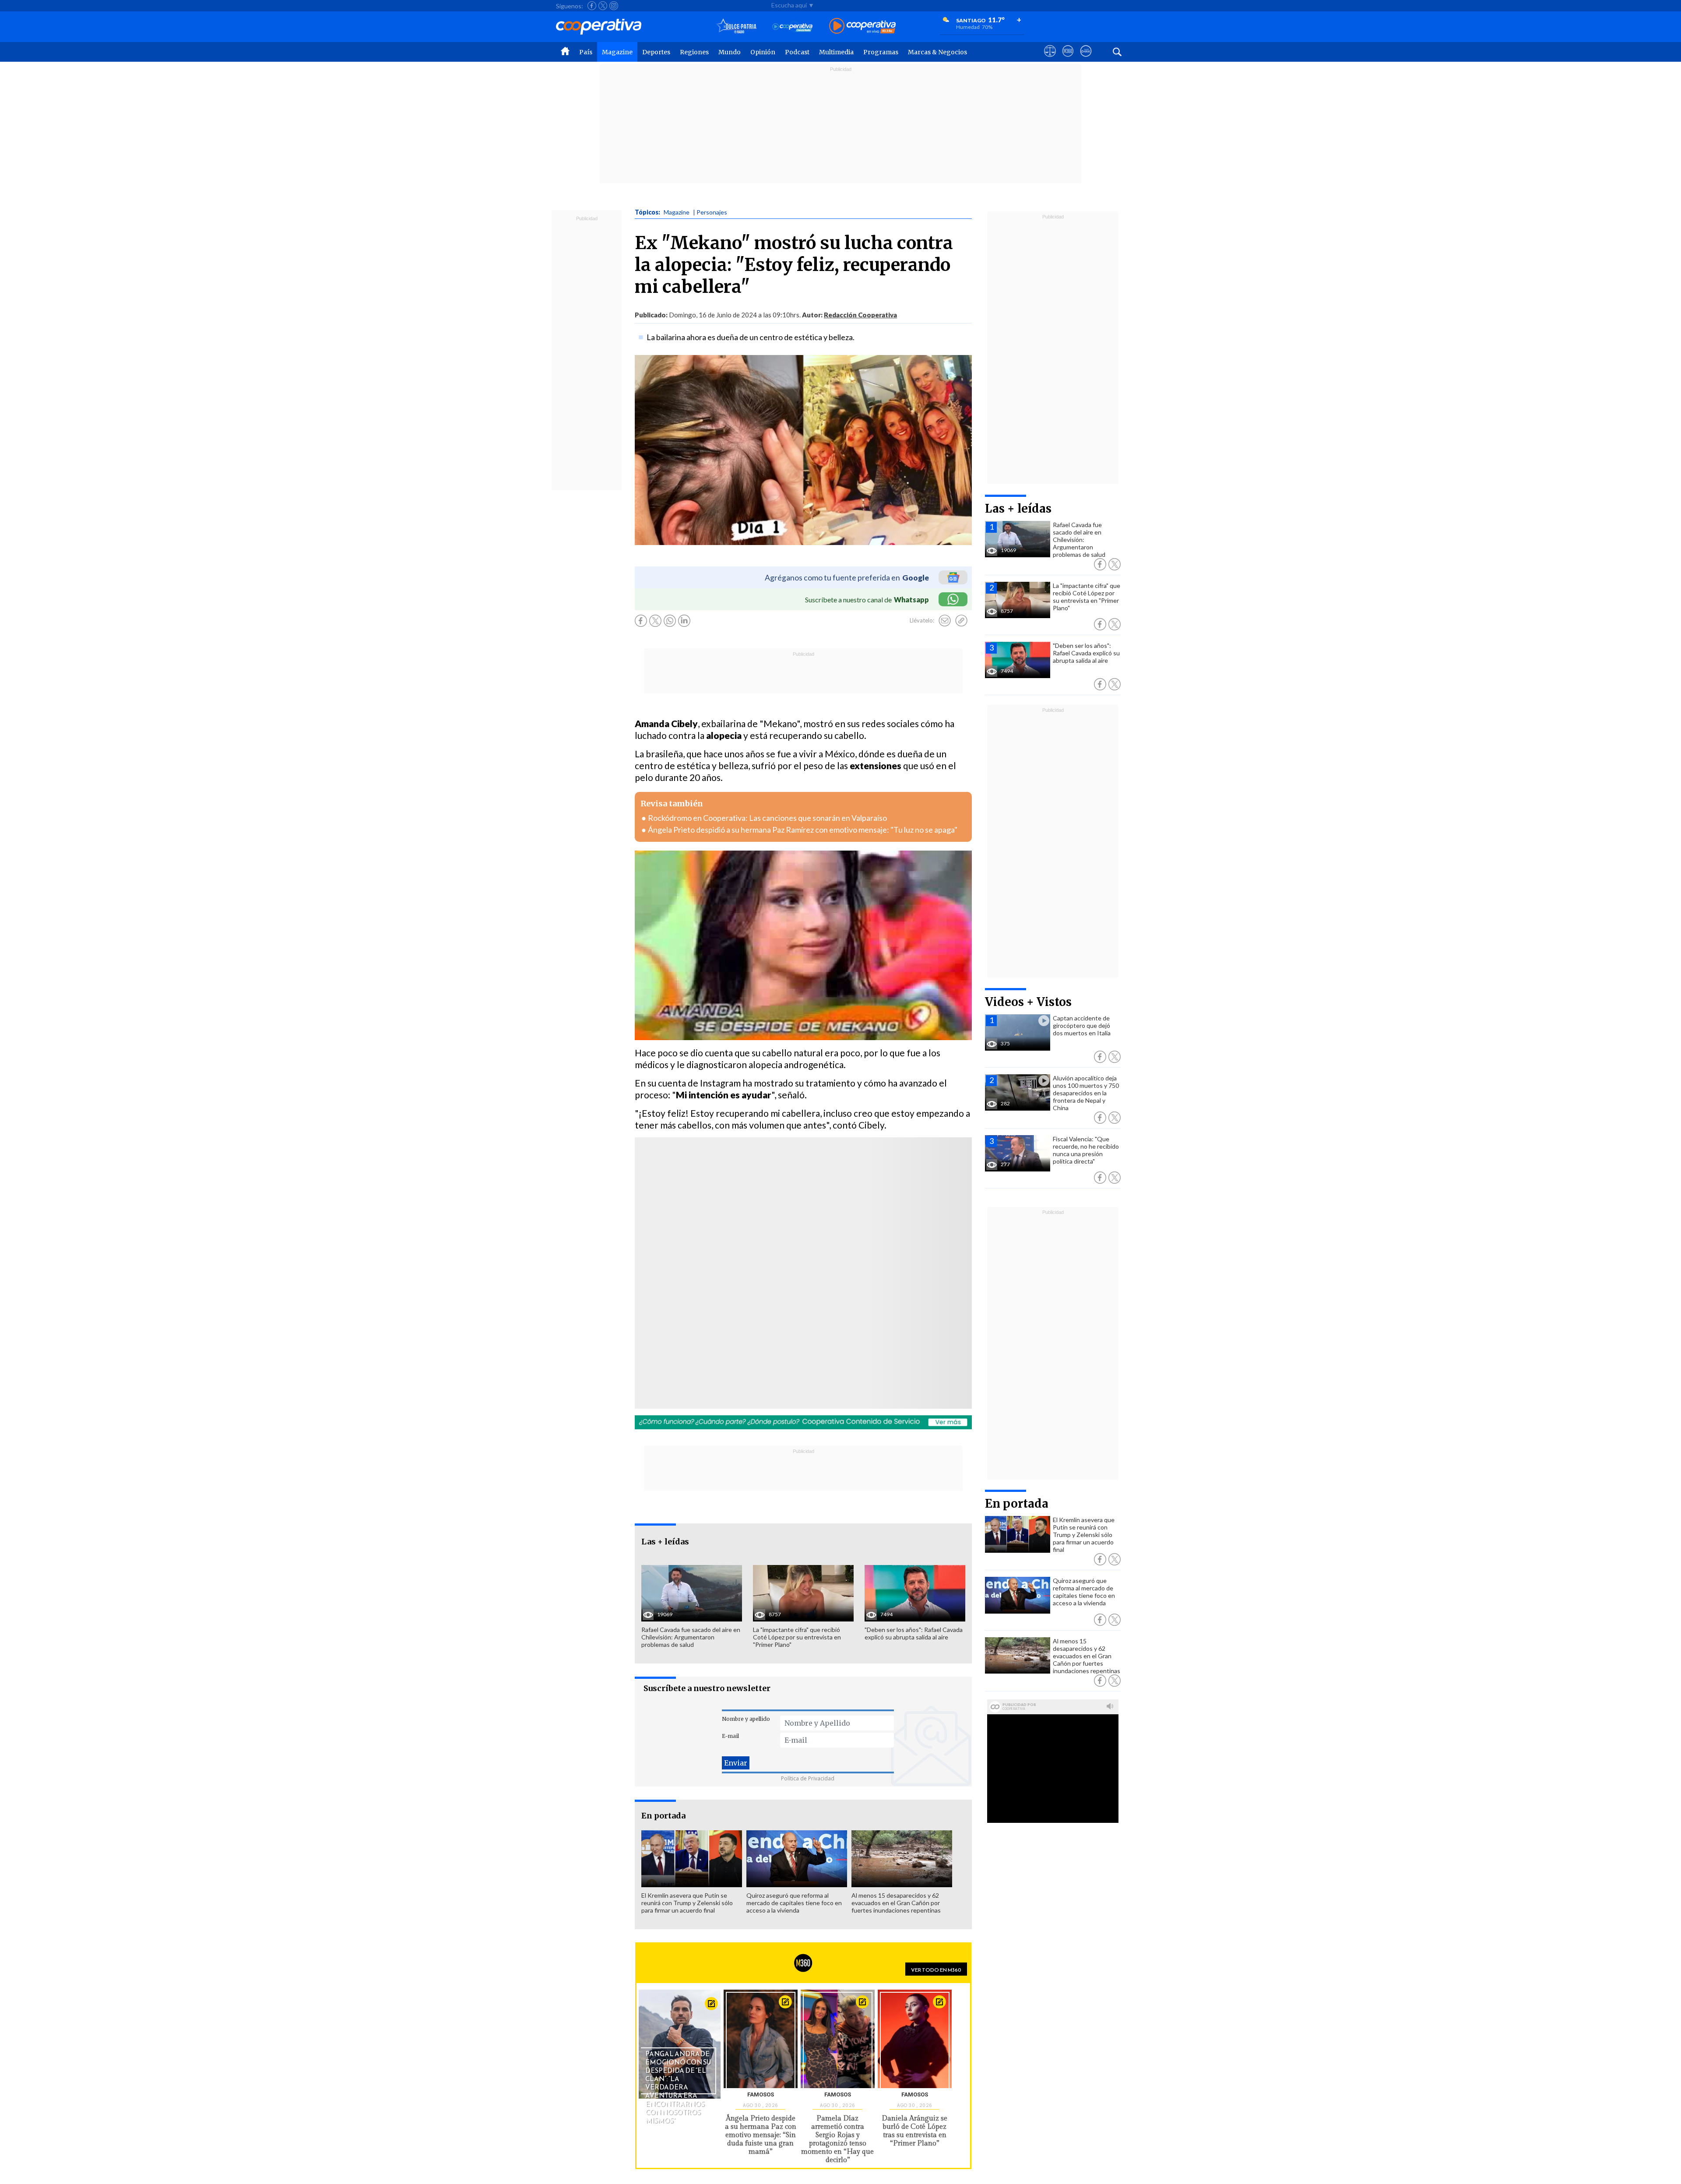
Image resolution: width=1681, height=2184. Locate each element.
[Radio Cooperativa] (862, 26)
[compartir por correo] (945, 621)
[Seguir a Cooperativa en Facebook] (592, 6)
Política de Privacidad (808, 1778)
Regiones (694, 52)
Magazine (617, 52)
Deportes (656, 52)
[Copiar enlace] (961, 621)
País (586, 52)
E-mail (730, 1736)
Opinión (763, 52)
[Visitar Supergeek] (1086, 59)
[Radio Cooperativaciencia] (793, 26)
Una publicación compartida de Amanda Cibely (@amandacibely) (754, 1296)
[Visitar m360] (1068, 59)
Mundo (730, 52)
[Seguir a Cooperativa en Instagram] (614, 6)
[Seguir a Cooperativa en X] (603, 6)
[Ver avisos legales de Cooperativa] (1050, 59)
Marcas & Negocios (937, 52)
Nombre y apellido (746, 1719)
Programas (881, 52)
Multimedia (836, 52)
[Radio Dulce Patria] (737, 26)
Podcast (797, 52)
